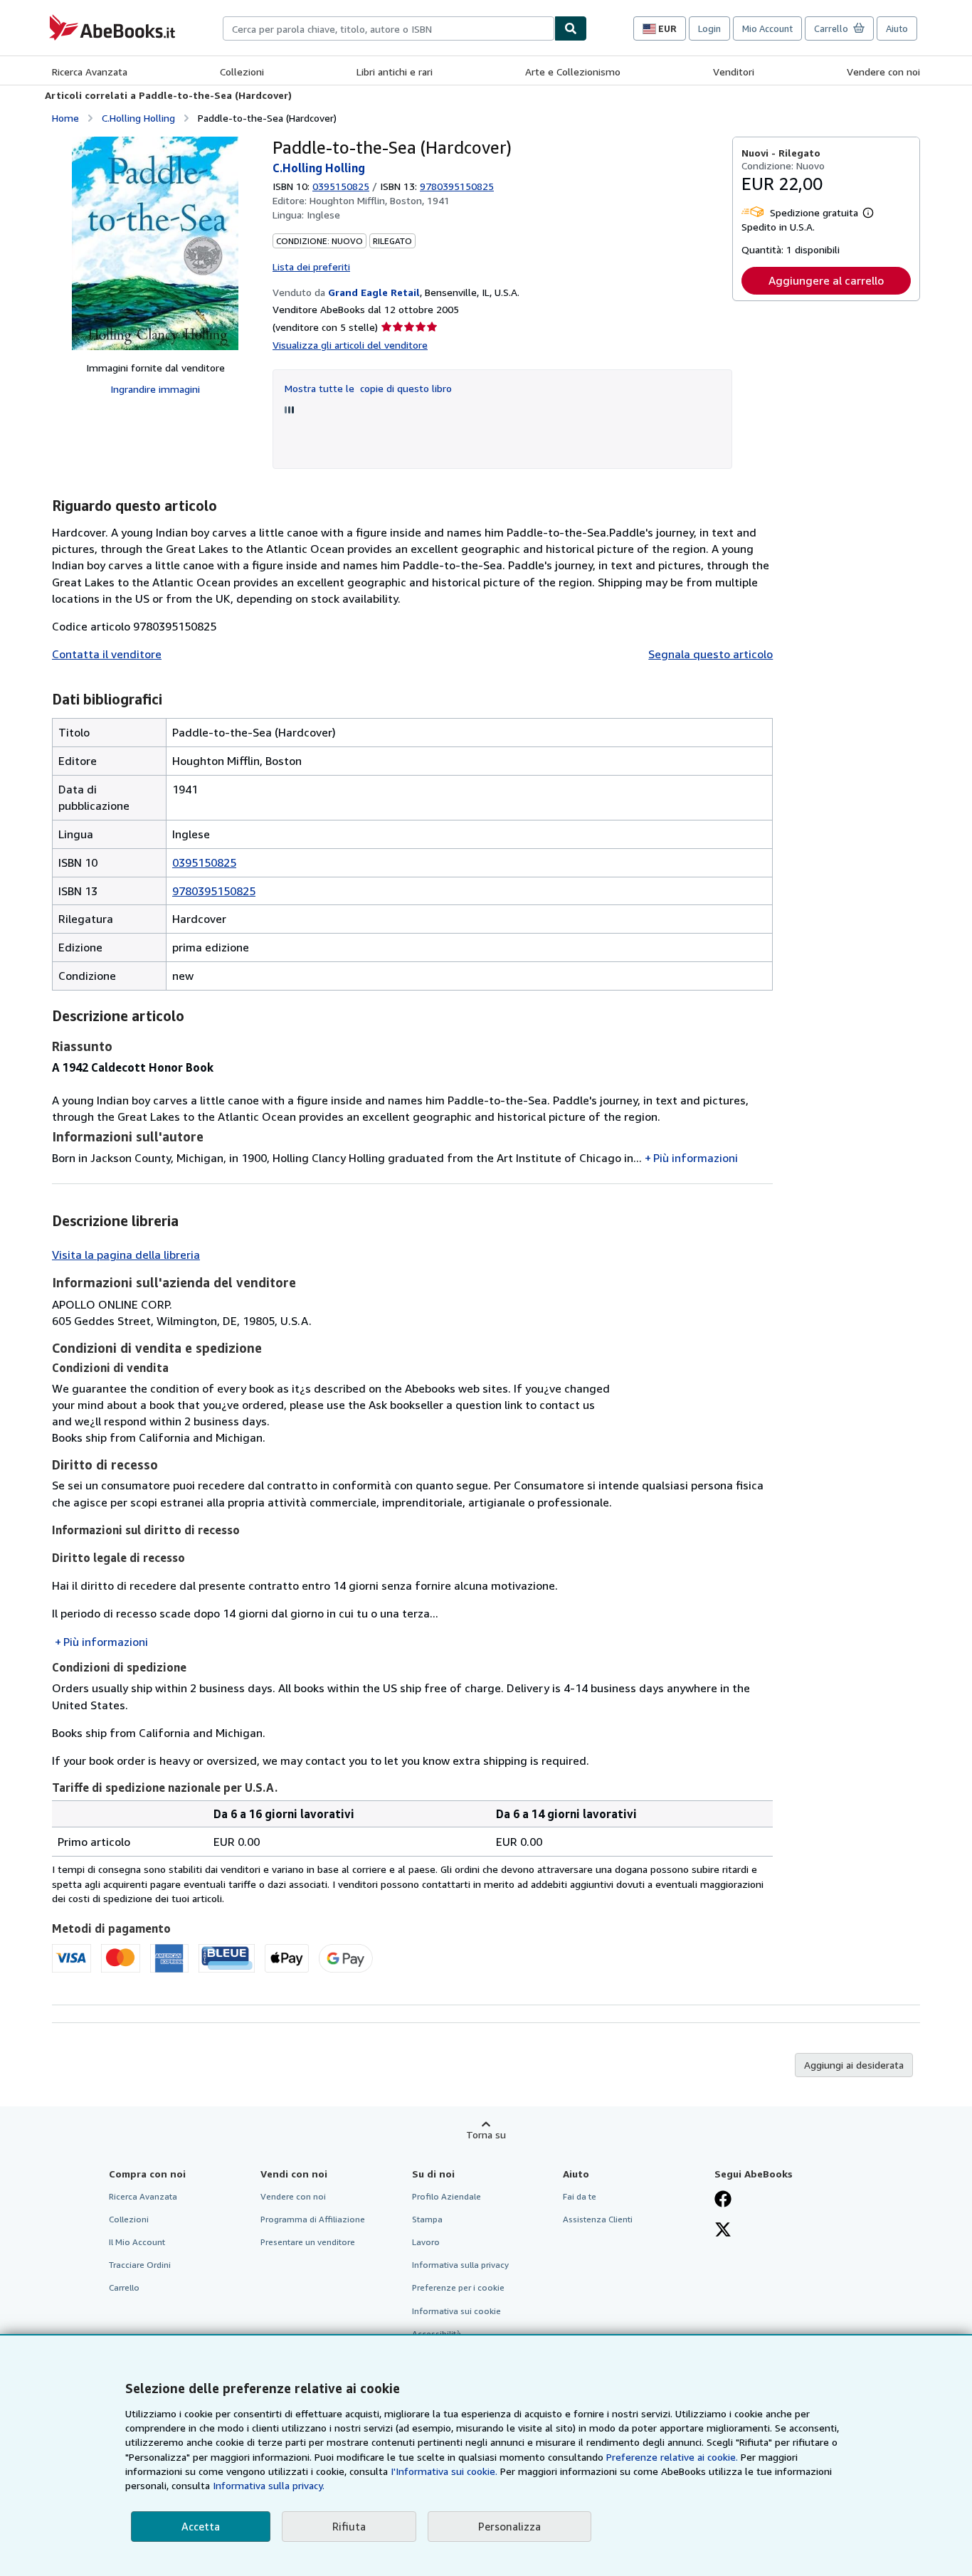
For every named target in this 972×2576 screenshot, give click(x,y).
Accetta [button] (201, 2526)
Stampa (427, 2219)
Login (709, 28)
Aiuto (897, 28)
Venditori (734, 72)
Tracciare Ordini (140, 2265)
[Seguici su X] (723, 2231)
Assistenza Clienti (598, 2219)
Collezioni (242, 72)
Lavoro (426, 2242)
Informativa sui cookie (456, 2311)
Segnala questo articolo (710, 654)
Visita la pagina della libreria (126, 1255)
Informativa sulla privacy (460, 2265)
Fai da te (580, 2196)
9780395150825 (214, 891)
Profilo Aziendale (447, 2196)
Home (65, 118)
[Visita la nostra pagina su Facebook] (723, 2200)
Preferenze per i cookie (458, 2287)
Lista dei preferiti (311, 266)
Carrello (124, 2287)
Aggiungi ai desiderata (854, 2065)
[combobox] (389, 28)
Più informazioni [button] (696, 1158)
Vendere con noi (883, 72)
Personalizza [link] (509, 2526)
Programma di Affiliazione (313, 2219)
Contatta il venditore (107, 654)
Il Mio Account (137, 2242)
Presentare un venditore (308, 2242)
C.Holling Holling (138, 118)
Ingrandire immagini (155, 389)
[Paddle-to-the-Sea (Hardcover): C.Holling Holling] (155, 243)
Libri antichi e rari (395, 72)
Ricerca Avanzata (90, 72)
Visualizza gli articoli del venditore (350, 345)
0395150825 (341, 186)
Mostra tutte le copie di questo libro (368, 388)
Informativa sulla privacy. (269, 2485)
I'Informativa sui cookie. (444, 2471)
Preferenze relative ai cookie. (672, 2457)
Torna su (486, 2134)
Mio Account (767, 28)
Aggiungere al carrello (826, 280)
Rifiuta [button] (349, 2526)
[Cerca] (571, 28)
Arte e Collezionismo (573, 72)
